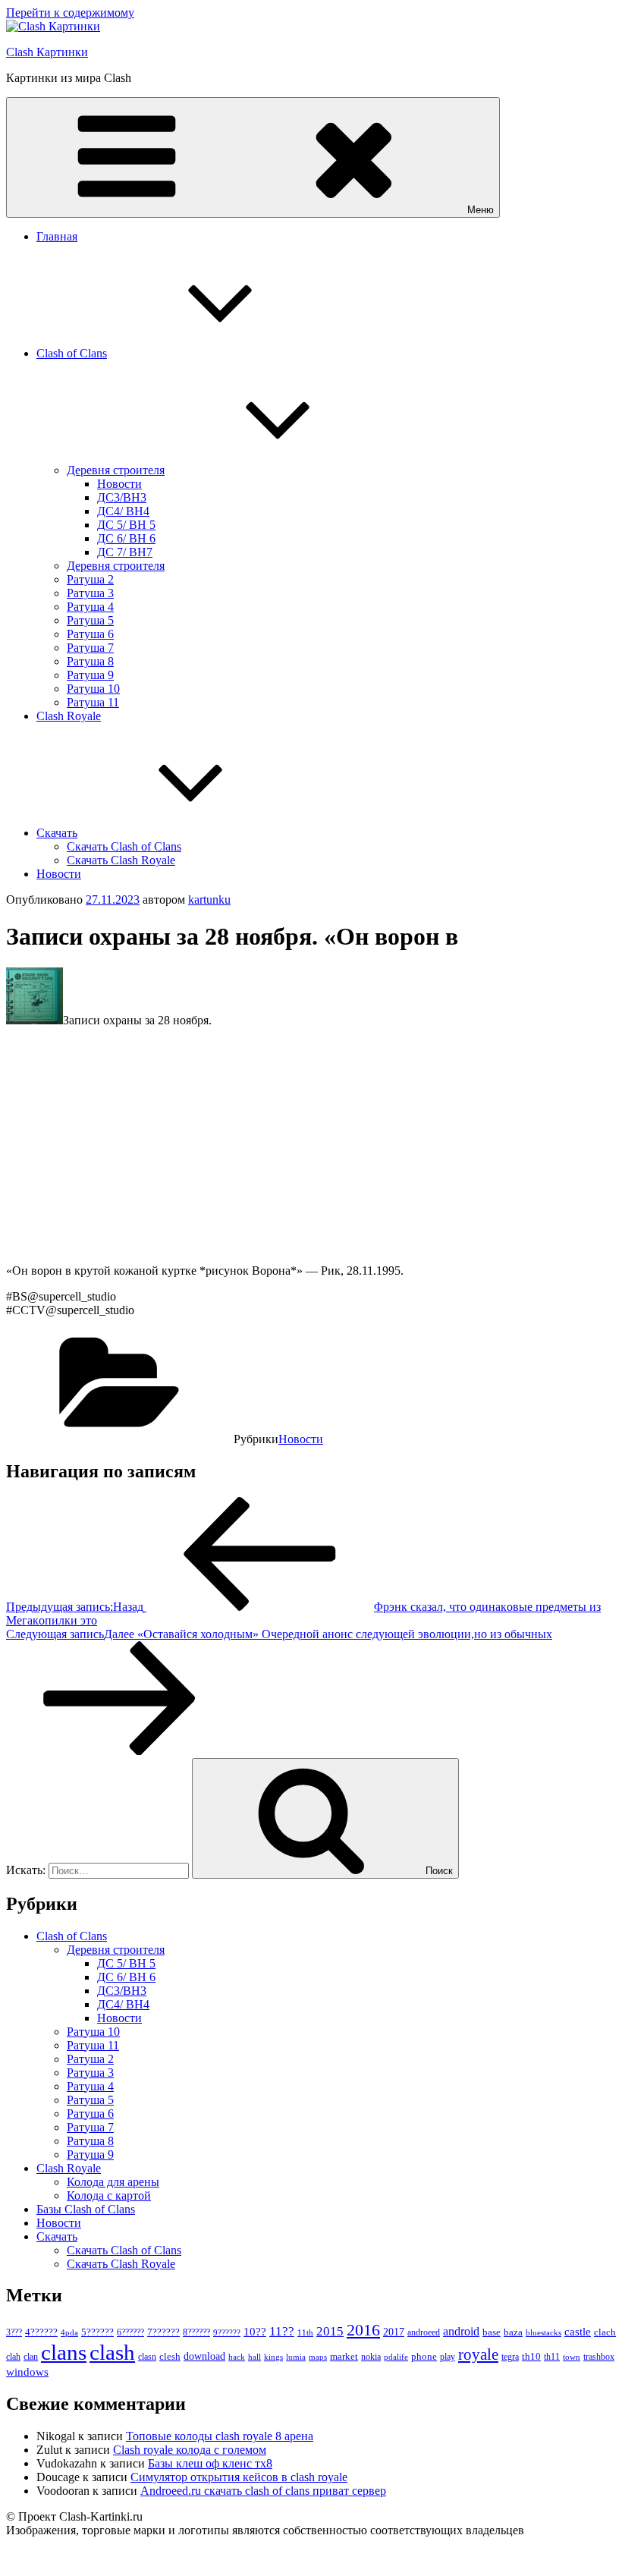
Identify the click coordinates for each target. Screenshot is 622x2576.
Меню (481, 210)
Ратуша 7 (90, 648)
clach (605, 2332)
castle (578, 2332)
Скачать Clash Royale (121, 860)
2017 (394, 2332)
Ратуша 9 (90, 675)
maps (318, 2357)
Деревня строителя (116, 470)
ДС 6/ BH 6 (126, 538)
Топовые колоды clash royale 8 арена (220, 2436)
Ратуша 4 (90, 607)
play (448, 2357)
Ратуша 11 (93, 702)
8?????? (196, 2332)
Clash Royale (69, 716)
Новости (119, 484)
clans (64, 2352)
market (344, 2356)
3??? (14, 2332)
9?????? (227, 2332)
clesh (170, 2357)
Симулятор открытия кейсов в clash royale (239, 2477)
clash (112, 2352)
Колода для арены (113, 2182)
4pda (69, 2332)
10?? (255, 2332)
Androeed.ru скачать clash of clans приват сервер (263, 2491)
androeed (424, 2333)
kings (273, 2357)
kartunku (209, 900)
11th (305, 2332)
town (572, 2357)
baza (513, 2332)
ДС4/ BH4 (123, 511)
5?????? (97, 2332)
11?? (282, 2331)
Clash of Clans (72, 353)
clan (31, 2357)
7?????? (163, 2332)
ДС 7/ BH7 (125, 552)
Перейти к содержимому (70, 13)
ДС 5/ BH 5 (126, 525)
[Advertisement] (311, 1146)
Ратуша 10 (93, 689)
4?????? (41, 2332)
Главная (57, 236)
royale (478, 2354)
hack (237, 2357)
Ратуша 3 (90, 593)
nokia (371, 2357)
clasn (147, 2357)
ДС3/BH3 (122, 497)
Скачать (57, 833)
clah (13, 2357)
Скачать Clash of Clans (124, 846)
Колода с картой (109, 2195)
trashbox (599, 2357)
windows (27, 2372)
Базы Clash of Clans (86, 2209)
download (204, 2356)
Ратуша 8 (90, 661)
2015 (330, 2331)
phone (424, 2356)
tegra (510, 2357)
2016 (363, 2330)
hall (254, 2357)
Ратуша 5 (90, 620)
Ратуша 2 (90, 579)
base (492, 2332)
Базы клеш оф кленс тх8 (210, 2463)
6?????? (130, 2332)
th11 (552, 2357)
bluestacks (543, 2332)
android (461, 2331)
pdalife (396, 2357)
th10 (531, 2356)
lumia (296, 2357)
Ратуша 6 (90, 634)
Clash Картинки (47, 52)
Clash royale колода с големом (190, 2450)
